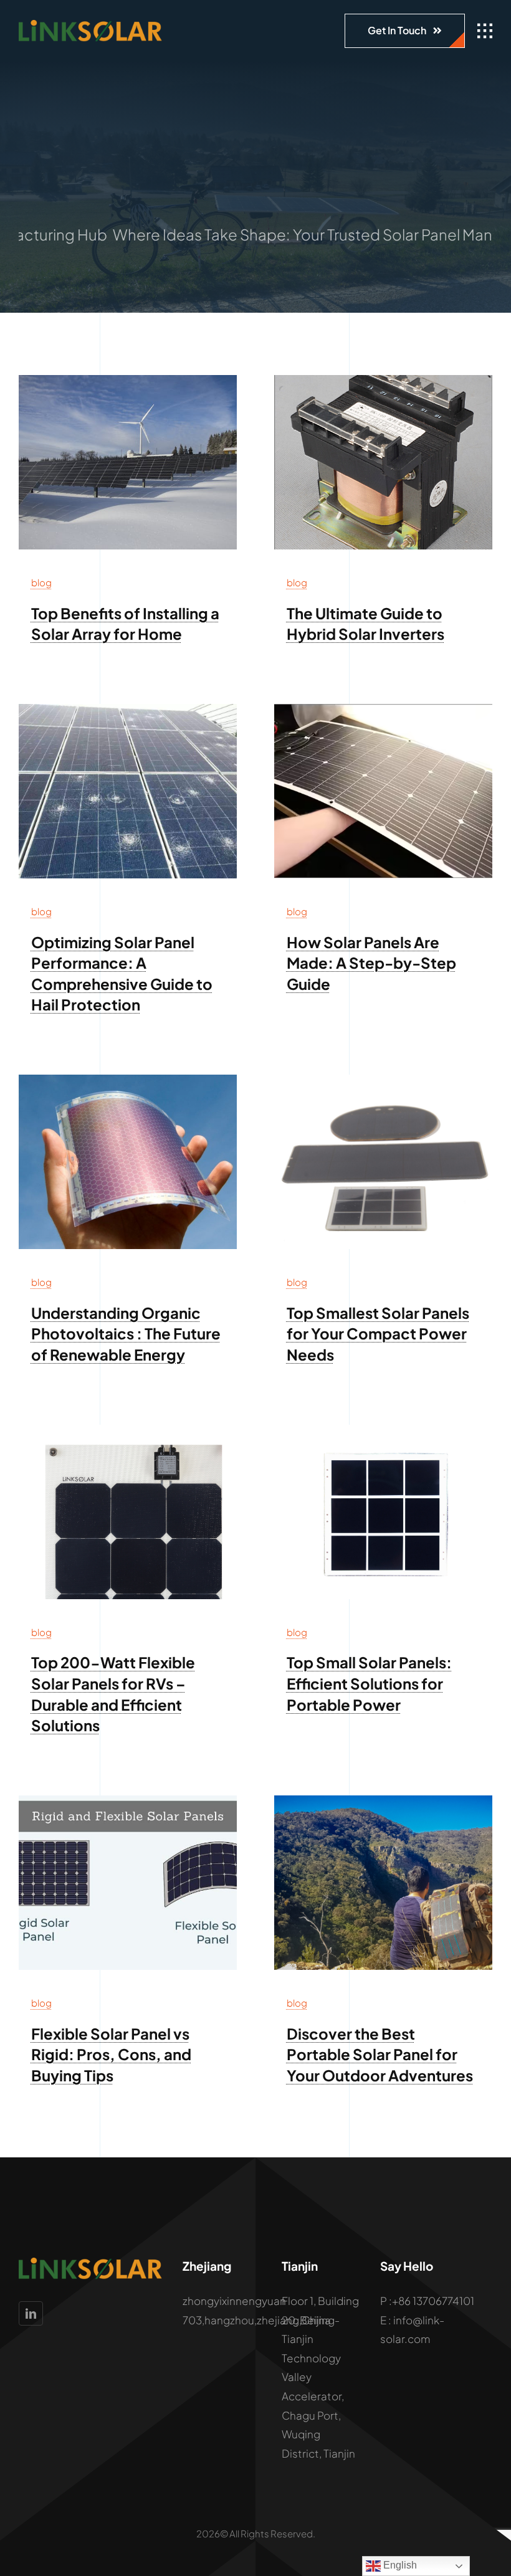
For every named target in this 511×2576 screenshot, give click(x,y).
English (399, 2565)
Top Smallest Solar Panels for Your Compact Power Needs (378, 1333)
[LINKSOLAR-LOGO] (90, 25)
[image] (128, 1800)
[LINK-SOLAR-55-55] (383, 1430)
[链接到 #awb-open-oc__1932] (485, 31)
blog (41, 582)
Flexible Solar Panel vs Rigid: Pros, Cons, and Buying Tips (111, 2054)
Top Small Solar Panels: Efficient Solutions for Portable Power (369, 1683)
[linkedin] (31, 2313)
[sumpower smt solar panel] (383, 1080)
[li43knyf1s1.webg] (128, 709)
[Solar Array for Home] (128, 380)
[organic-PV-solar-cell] (128, 1080)
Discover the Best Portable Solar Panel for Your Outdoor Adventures (380, 2054)
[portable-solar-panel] (383, 1800)
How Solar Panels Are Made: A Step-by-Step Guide (371, 963)
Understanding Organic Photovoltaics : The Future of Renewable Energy (126, 1333)
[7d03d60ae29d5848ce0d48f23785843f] (383, 380)
